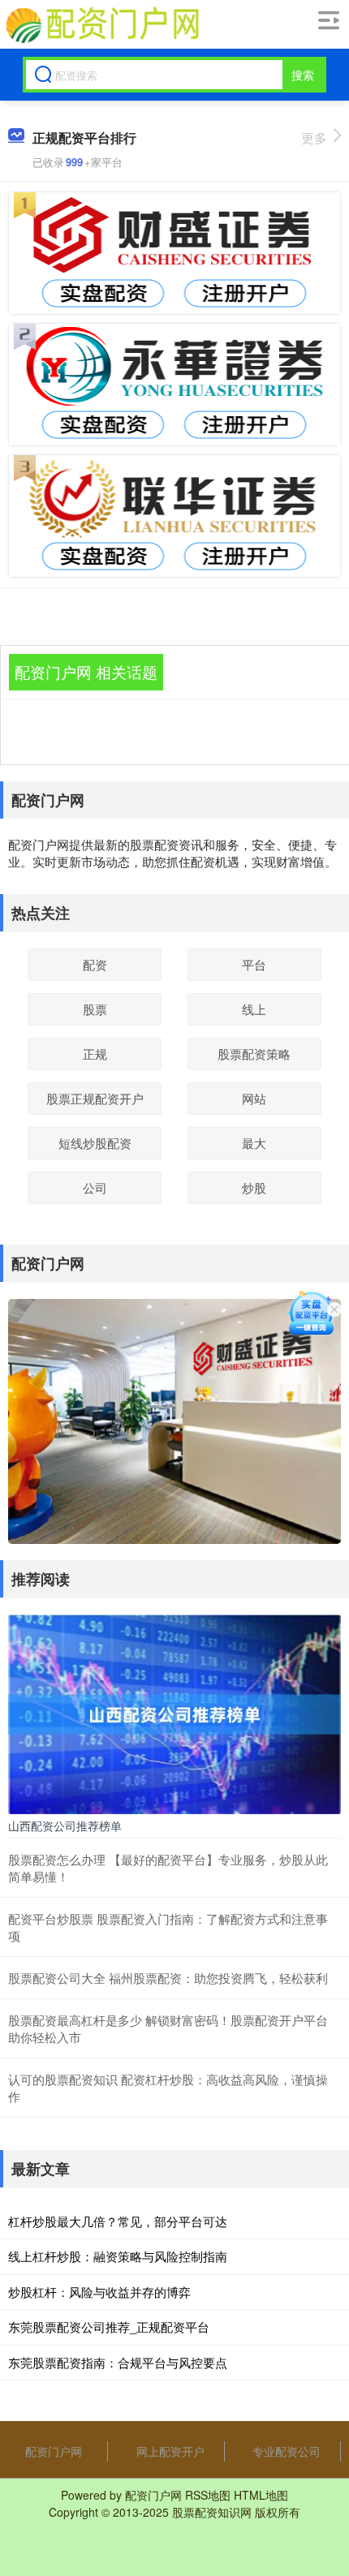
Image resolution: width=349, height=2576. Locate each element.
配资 (95, 964)
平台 (254, 964)
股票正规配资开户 (95, 1098)
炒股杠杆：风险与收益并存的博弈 (99, 2292)
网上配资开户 (170, 2451)
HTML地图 (261, 2495)
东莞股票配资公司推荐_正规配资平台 (109, 2327)
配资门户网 (54, 2451)
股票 (95, 1009)
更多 (314, 138)
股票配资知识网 (212, 2512)
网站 (254, 1098)
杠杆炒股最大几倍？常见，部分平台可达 (118, 2221)
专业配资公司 (287, 2451)
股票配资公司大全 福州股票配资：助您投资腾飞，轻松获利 (168, 1978)
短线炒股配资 (95, 1143)
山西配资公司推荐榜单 (65, 1826)
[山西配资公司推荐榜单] (174, 1713)
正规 (95, 1054)
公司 (95, 1187)
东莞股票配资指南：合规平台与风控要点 (118, 2362)
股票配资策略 (254, 1054)
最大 (254, 1143)
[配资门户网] (101, 25)
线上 (254, 1009)
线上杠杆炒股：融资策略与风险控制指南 (118, 2256)
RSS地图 (208, 2495)
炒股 (254, 1187)
